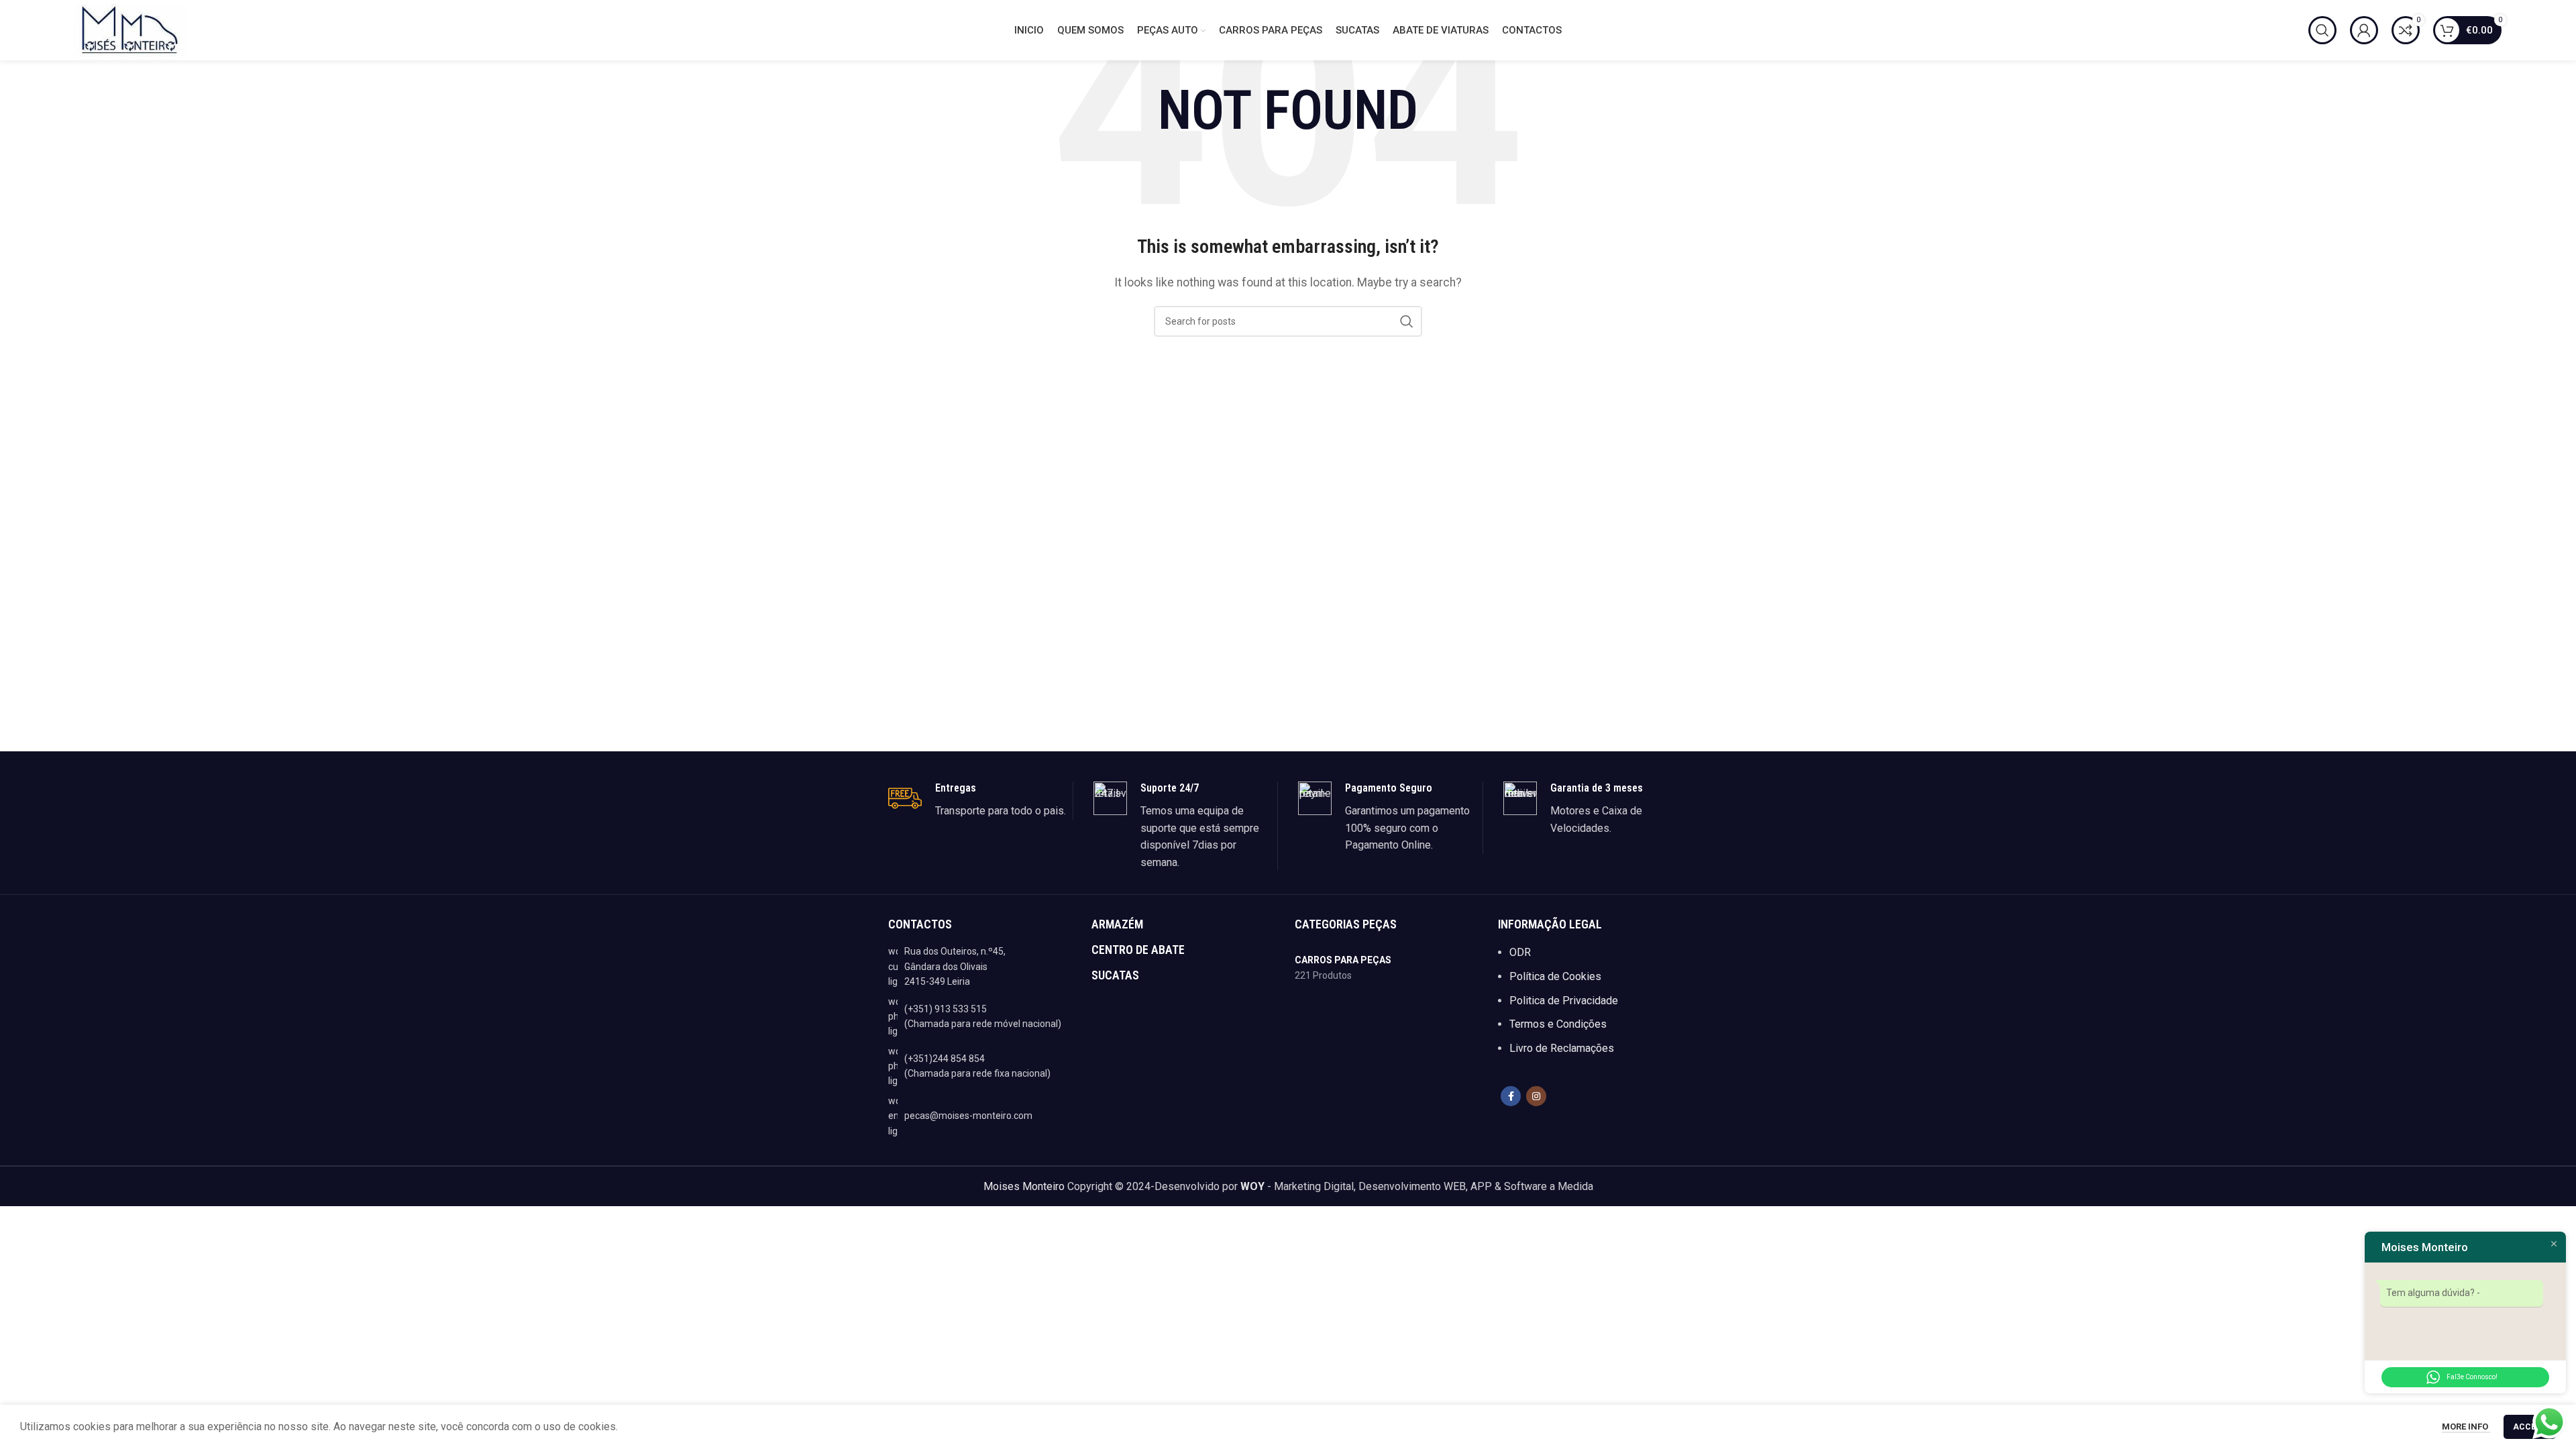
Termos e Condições (1558, 1024)
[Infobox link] (980, 800)
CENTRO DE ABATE (1138, 950)
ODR (1520, 952)
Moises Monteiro (1024, 1186)
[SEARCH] (1407, 321)
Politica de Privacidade (1564, 1001)
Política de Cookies (1555, 976)
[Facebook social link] (1511, 1096)
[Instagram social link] (1536, 1096)
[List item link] (983, 1017)
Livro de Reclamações (1562, 1048)
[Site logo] (130, 29)
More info (2466, 1427)
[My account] (2364, 30)
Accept (2530, 1427)
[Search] (2322, 30)
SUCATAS (1115, 975)
